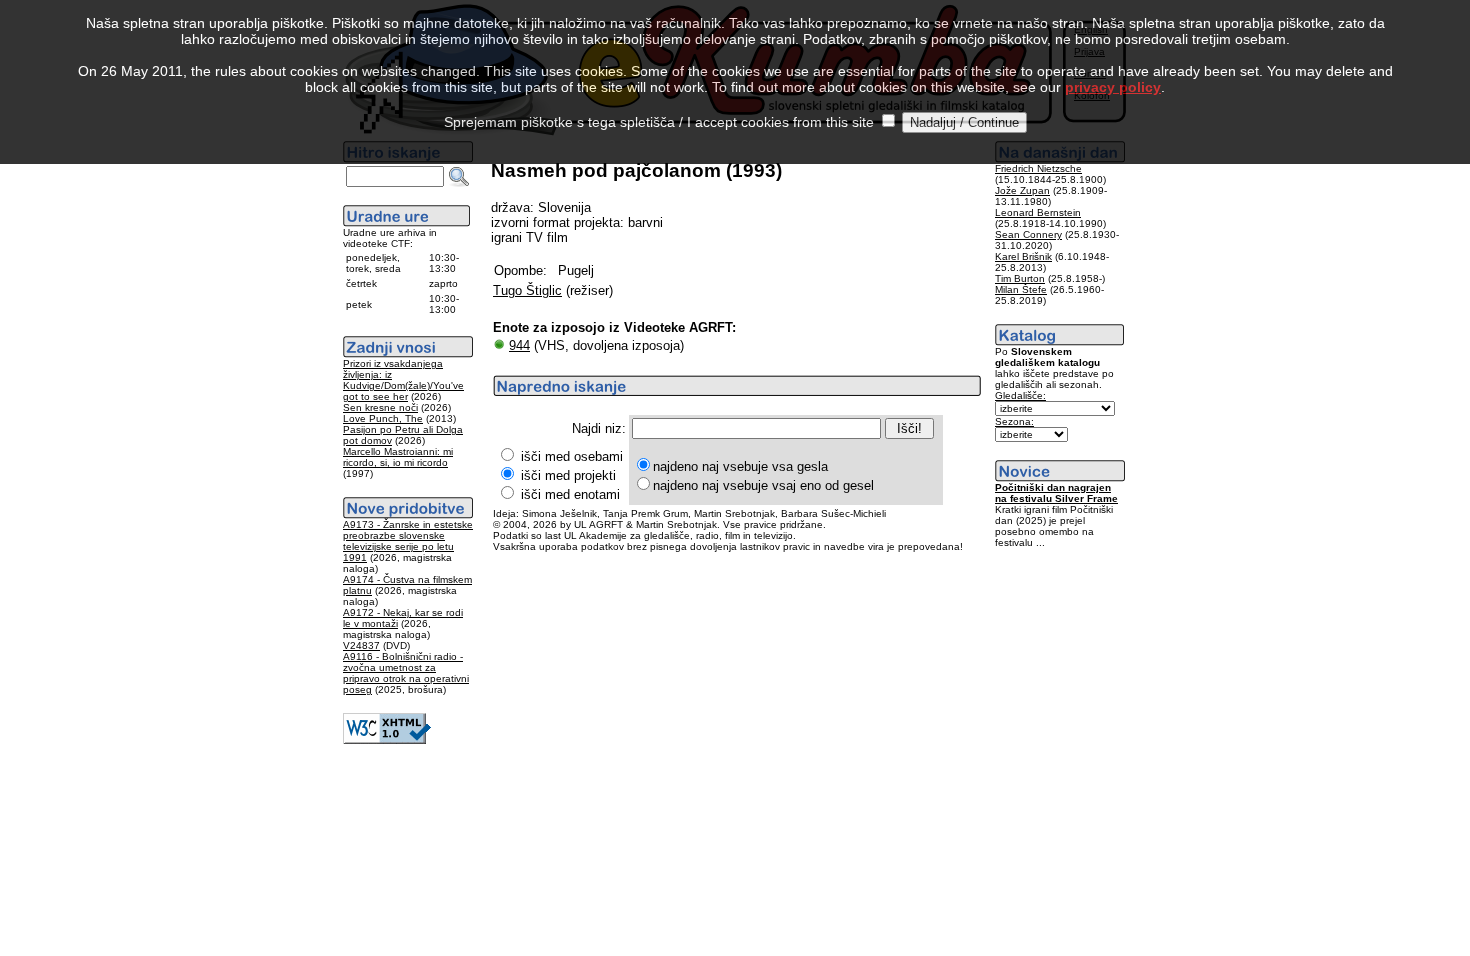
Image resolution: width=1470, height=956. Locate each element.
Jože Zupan (1022, 190)
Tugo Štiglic (527, 290)
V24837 (361, 645)
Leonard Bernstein (1038, 212)
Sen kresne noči (380, 407)
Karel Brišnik (1023, 256)
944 (519, 345)
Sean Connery (1028, 234)
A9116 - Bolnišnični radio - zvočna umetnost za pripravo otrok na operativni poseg (406, 673)
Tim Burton (1020, 278)
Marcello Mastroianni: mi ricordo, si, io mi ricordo (398, 457)
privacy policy (1113, 87)
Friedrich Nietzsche (1038, 168)
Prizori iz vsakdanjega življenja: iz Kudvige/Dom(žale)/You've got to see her (403, 380)
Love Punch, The (383, 418)
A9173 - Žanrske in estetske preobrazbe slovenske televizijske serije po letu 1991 (408, 541)
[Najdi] (459, 177)
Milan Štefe (1021, 289)
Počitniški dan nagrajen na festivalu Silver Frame (1056, 493)
